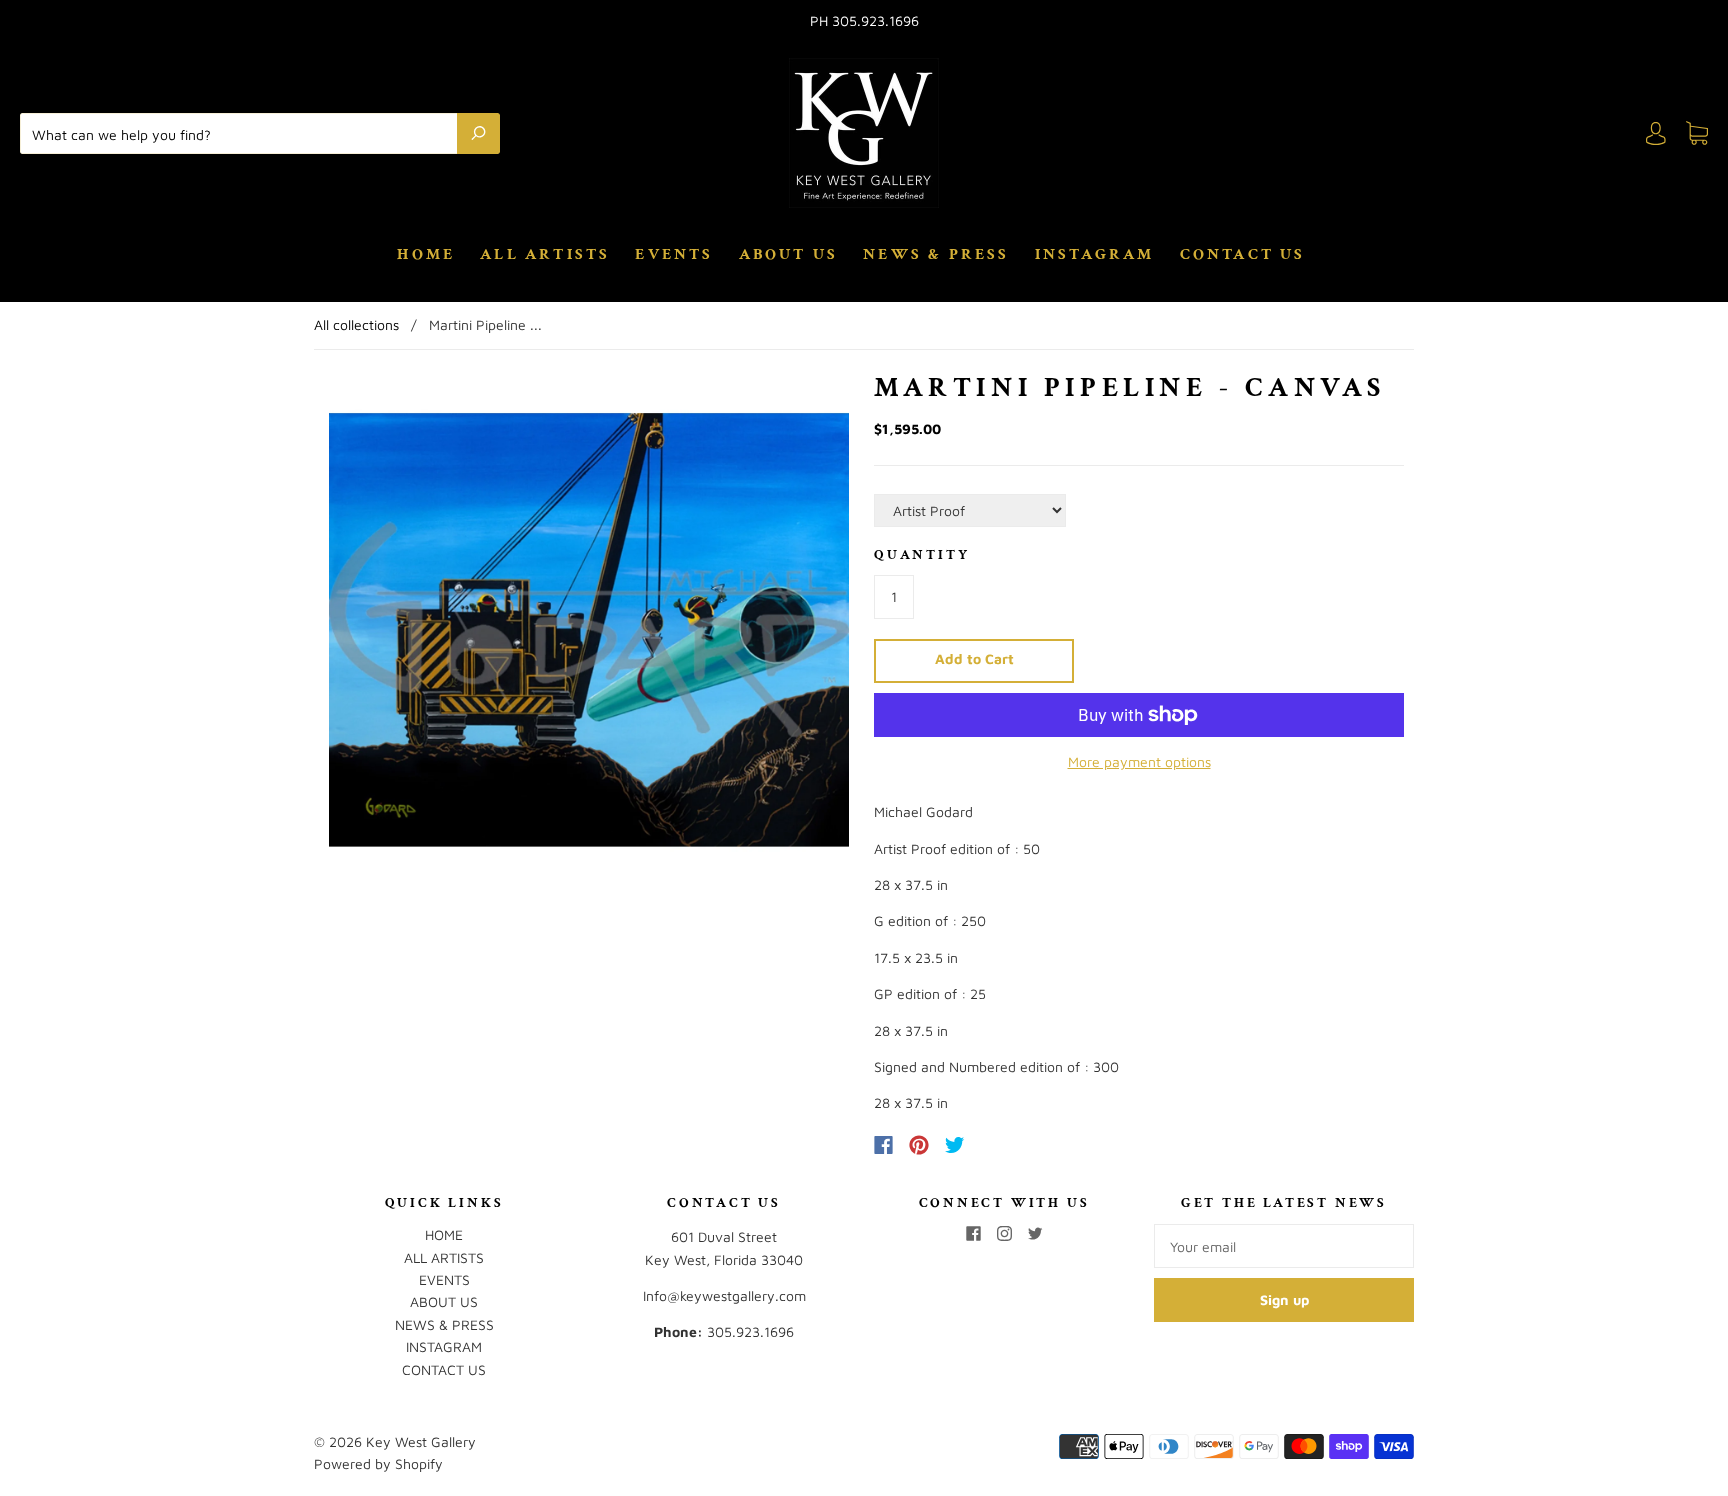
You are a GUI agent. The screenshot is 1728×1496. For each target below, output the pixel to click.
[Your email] (1284, 1246)
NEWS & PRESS (936, 255)
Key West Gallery (421, 1441)
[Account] (1656, 133)
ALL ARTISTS (545, 255)
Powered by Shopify (378, 1463)
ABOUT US (789, 255)
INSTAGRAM (1095, 255)
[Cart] (1697, 133)
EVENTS (674, 255)
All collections (356, 324)
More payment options (1139, 761)
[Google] (996, 1145)
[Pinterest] (919, 1145)
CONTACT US (1243, 255)
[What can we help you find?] (243, 133)
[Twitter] (955, 1145)
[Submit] (478, 133)
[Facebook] (883, 1145)
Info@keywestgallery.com (724, 1295)
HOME (426, 255)
